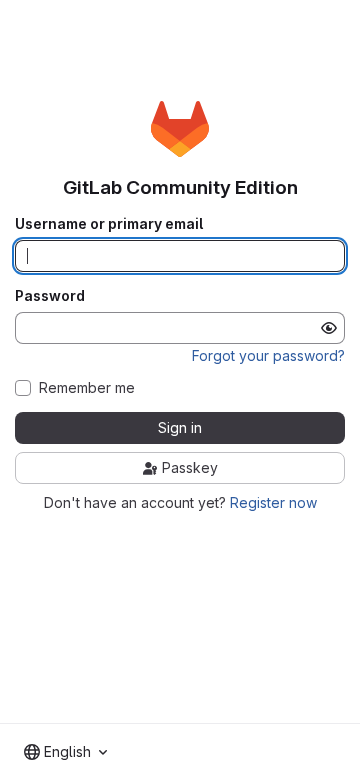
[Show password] (329, 328)
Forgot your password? (268, 355)
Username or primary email (109, 224)
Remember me (87, 388)
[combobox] (65, 752)
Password (50, 296)
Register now (273, 502)
